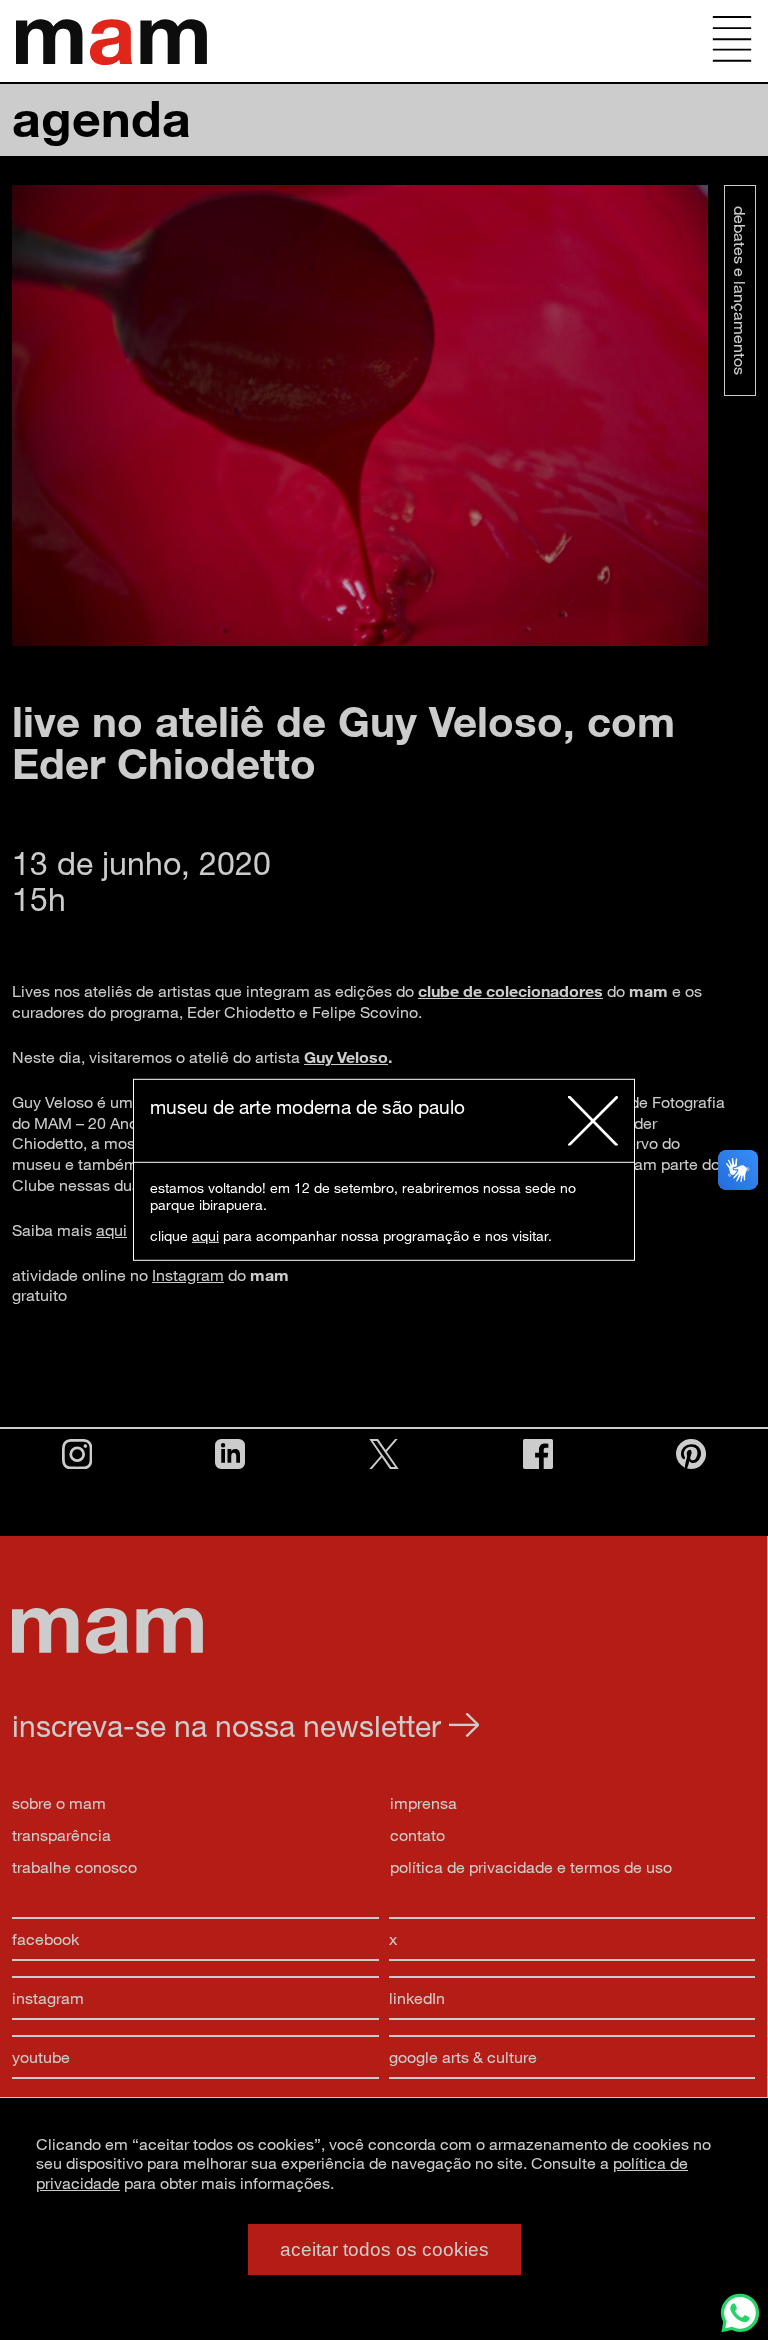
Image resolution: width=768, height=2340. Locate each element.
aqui (205, 1235)
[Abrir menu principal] (732, 41)
